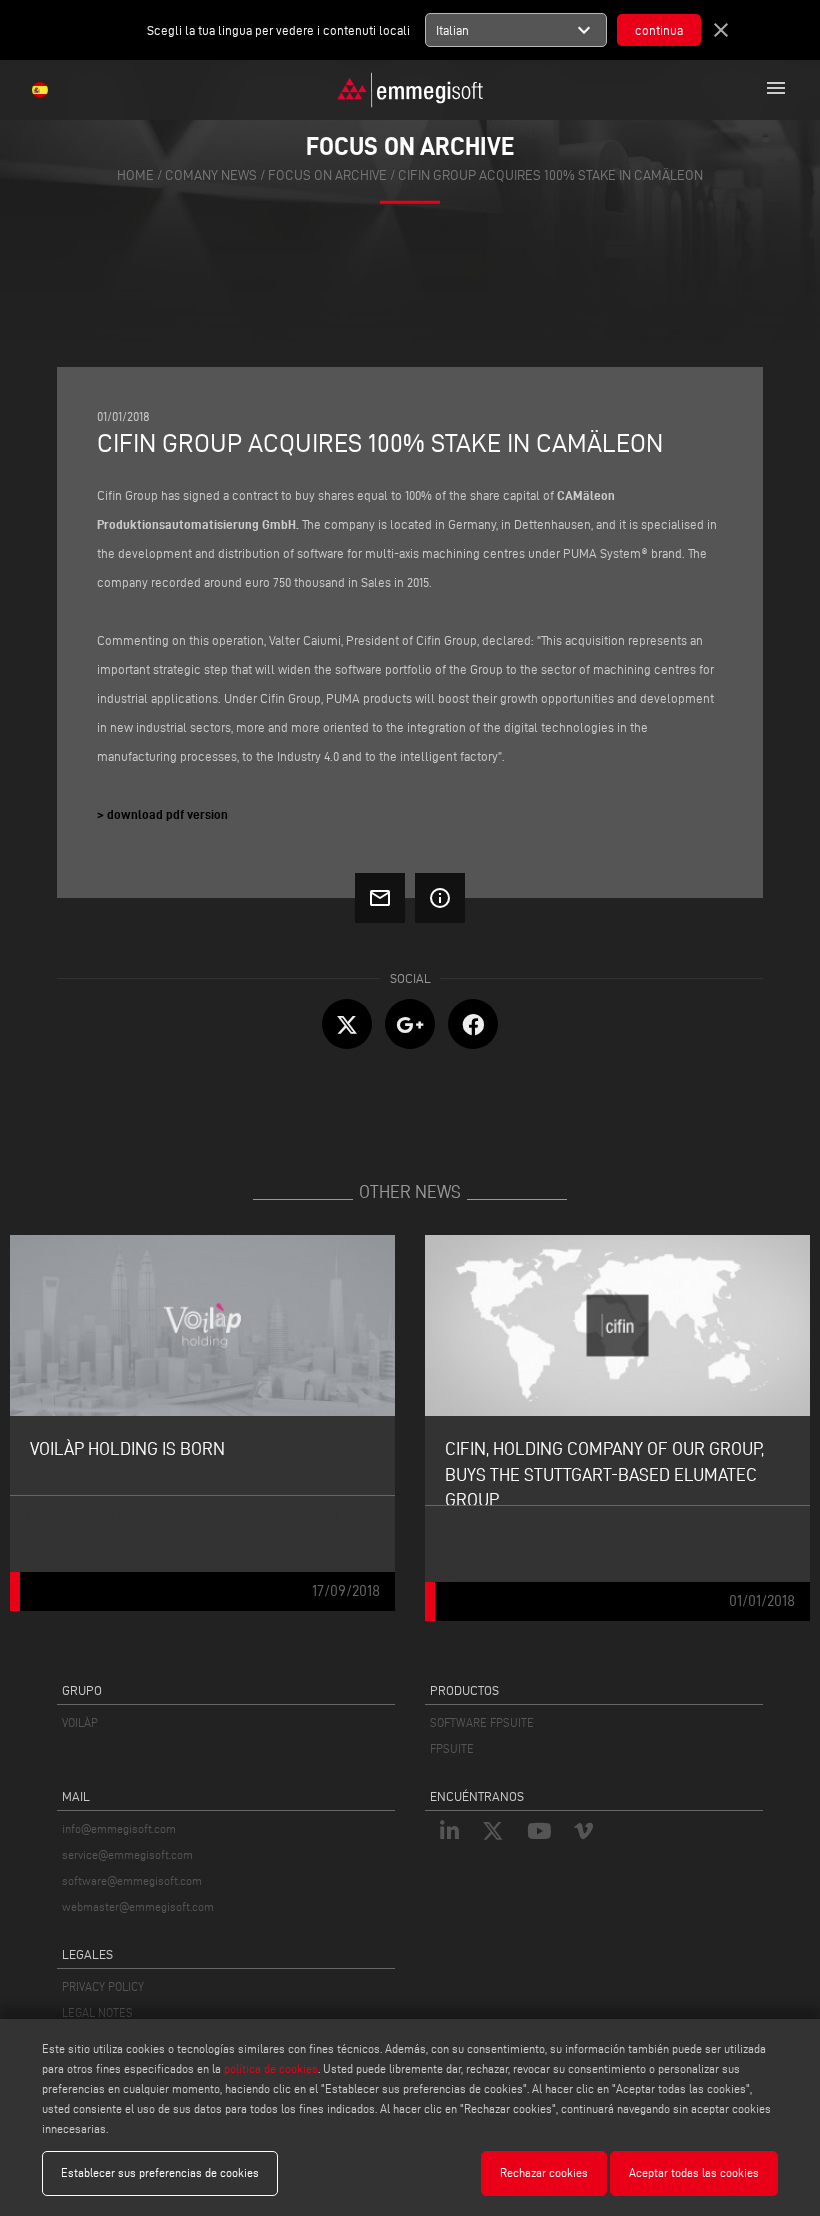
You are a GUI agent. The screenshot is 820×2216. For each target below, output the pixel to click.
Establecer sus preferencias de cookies (160, 2172)
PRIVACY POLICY (103, 1986)
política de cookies (271, 2068)
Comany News (211, 175)
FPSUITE (452, 1748)
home (135, 175)
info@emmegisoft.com (119, 1828)
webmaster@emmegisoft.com (138, 1906)
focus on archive (327, 175)
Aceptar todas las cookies (694, 2172)
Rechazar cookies (544, 2172)
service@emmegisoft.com (127, 1854)
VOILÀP (80, 1722)
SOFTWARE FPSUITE (482, 1722)
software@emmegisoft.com (132, 1880)
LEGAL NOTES (97, 2012)
